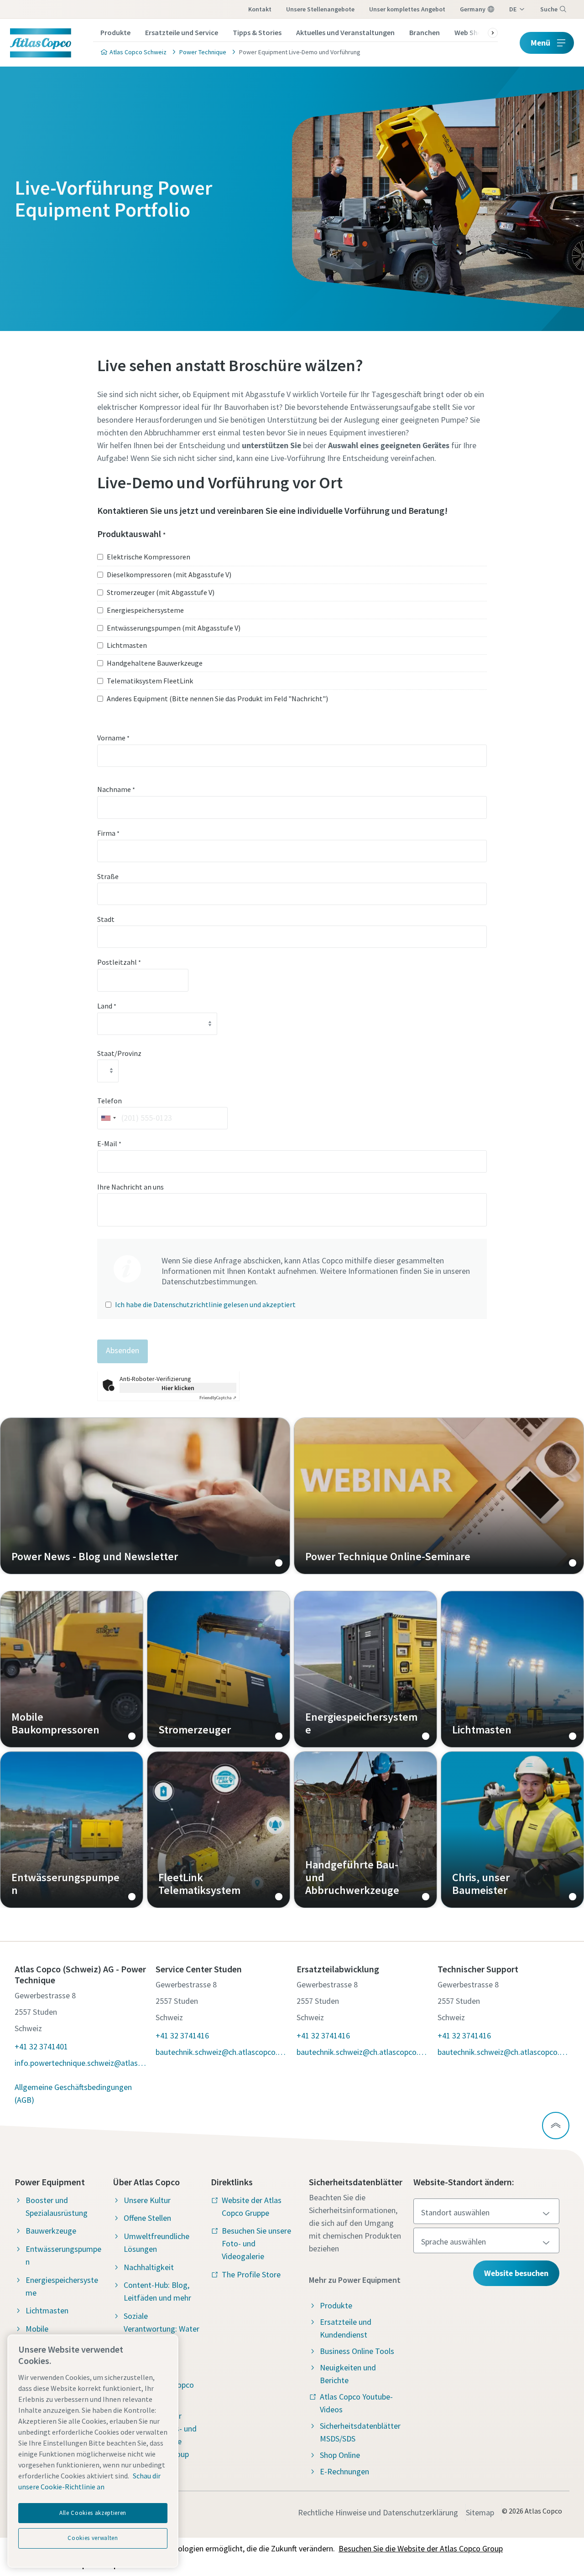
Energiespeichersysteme (145, 610)
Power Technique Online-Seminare (439, 1496)
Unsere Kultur (147, 2200)
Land (107, 1006)
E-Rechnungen (344, 2471)
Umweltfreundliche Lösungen (156, 2242)
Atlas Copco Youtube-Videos (356, 2403)
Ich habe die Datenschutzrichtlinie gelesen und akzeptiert (205, 1304)
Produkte (115, 32)
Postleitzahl (119, 962)
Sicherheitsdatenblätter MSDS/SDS (360, 2432)
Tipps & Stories (257, 32)
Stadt (106, 919)
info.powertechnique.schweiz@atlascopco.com (81, 2063)
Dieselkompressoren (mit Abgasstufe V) (169, 574)
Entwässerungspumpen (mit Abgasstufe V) (174, 628)
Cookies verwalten (93, 2538)
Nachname (116, 789)
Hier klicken (178, 1388)
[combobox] (108, 1118)
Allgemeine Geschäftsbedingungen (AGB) (73, 2093)
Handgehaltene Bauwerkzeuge (155, 663)
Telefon (109, 1101)
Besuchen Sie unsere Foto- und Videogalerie (256, 2243)
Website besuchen (516, 2273)
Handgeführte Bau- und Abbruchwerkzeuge (365, 1830)
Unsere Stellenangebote (320, 9)
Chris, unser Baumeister (512, 1830)
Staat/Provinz (119, 1053)
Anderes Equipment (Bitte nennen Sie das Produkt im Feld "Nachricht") (217, 698)
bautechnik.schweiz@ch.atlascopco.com (222, 2052)
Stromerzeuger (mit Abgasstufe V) (161, 592)
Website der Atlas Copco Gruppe (252, 2206)
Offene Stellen (147, 2218)
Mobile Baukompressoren (72, 1669)
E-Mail (109, 1143)
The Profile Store (251, 2274)
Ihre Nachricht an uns (130, 1187)
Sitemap (480, 2512)
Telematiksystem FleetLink (150, 681)
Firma (108, 833)
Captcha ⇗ (218, 1398)
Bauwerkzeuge (51, 2231)
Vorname (113, 738)
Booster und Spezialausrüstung (57, 2206)
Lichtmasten (127, 645)
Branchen (425, 32)
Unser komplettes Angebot (407, 9)
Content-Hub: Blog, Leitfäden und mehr (157, 2291)
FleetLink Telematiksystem (219, 1830)
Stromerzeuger (219, 1669)
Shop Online (340, 2455)
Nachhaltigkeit (149, 2267)
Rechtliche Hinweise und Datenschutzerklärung (378, 2512)
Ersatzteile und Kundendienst (346, 2328)
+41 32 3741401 (41, 2046)
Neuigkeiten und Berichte (348, 2374)
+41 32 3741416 (182, 2035)
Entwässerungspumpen (72, 1830)
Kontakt (260, 9)
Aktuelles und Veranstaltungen (345, 32)
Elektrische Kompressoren (149, 557)
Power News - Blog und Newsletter (145, 1496)
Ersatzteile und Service (182, 32)
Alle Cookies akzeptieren (93, 2513)
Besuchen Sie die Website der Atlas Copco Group (421, 2548)
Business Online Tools (357, 2351)
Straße (108, 876)
